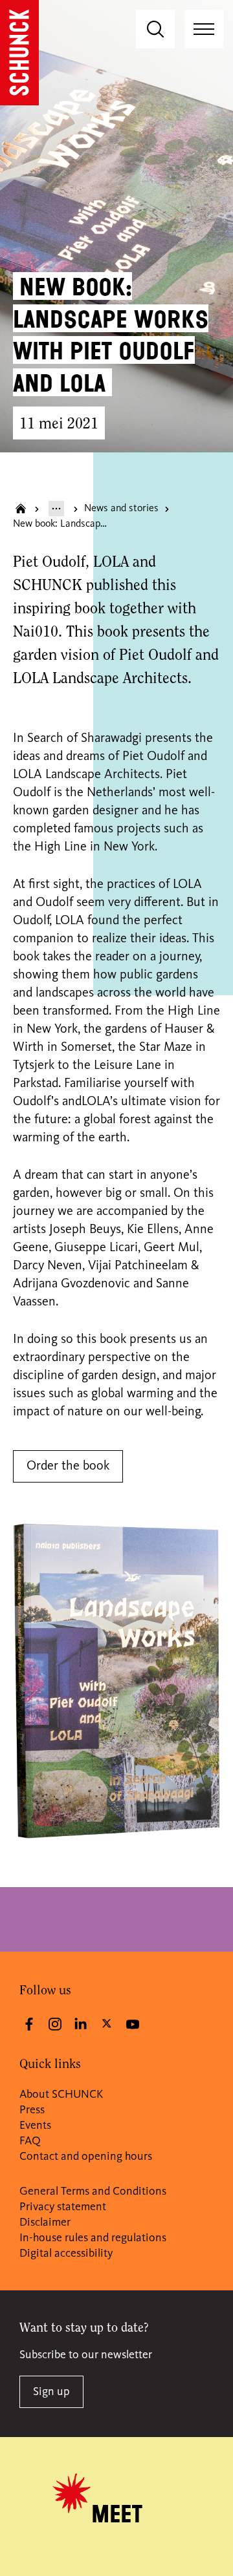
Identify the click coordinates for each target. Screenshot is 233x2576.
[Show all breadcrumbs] (56, 509)
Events (35, 2126)
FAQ (30, 2141)
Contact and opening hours (86, 2157)
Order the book (68, 1466)
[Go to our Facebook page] (29, 2024)
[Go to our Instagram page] (55, 2024)
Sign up (51, 2392)
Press (32, 2110)
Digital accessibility (66, 2254)
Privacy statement (63, 2207)
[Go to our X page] (107, 2023)
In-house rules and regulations (93, 2238)
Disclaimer (45, 2222)
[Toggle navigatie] (204, 29)
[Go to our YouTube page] (133, 2024)
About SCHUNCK (61, 2095)
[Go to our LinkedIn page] (81, 2024)
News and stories (121, 509)
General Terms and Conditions (93, 2191)
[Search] (155, 29)
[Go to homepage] (19, 53)
